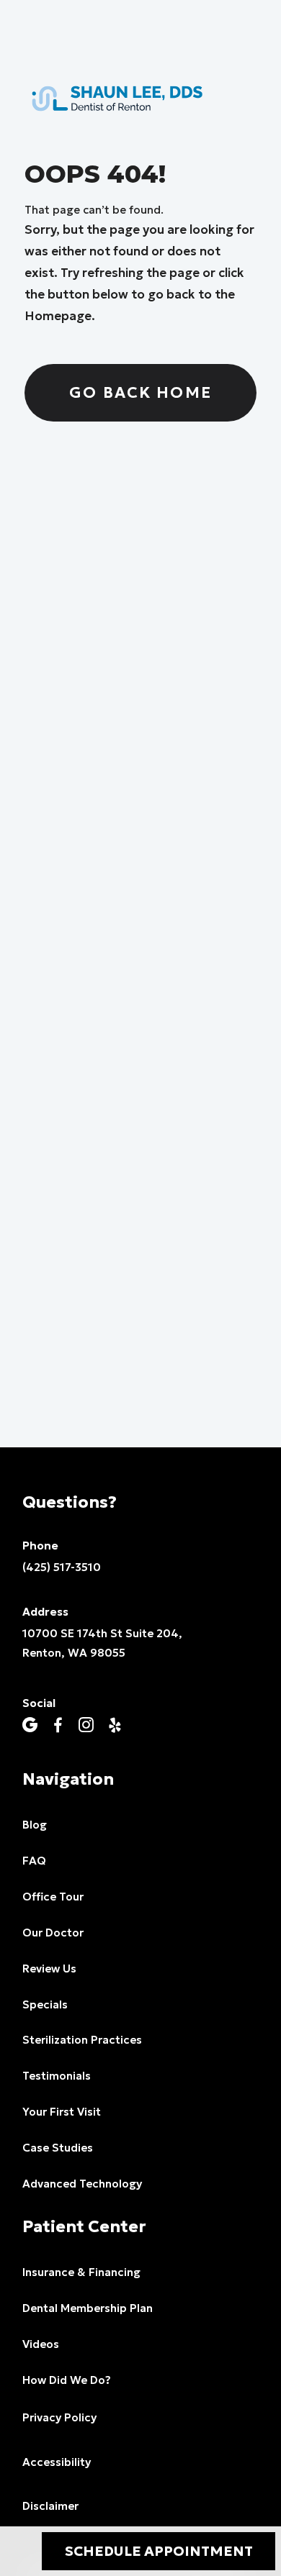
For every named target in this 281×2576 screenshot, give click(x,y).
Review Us (49, 1969)
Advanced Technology (82, 2184)
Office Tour (53, 1897)
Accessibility (57, 2462)
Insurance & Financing (81, 2272)
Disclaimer (50, 2506)
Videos (41, 2344)
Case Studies (58, 2148)
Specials (45, 2004)
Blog (35, 1825)
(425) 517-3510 (62, 1567)
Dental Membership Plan (88, 2308)
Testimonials (57, 2076)
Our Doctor (53, 1933)
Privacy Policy (59, 2417)
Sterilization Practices (82, 2040)
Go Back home (140, 392)
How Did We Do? (67, 2380)
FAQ (34, 1861)
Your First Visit (62, 2112)
